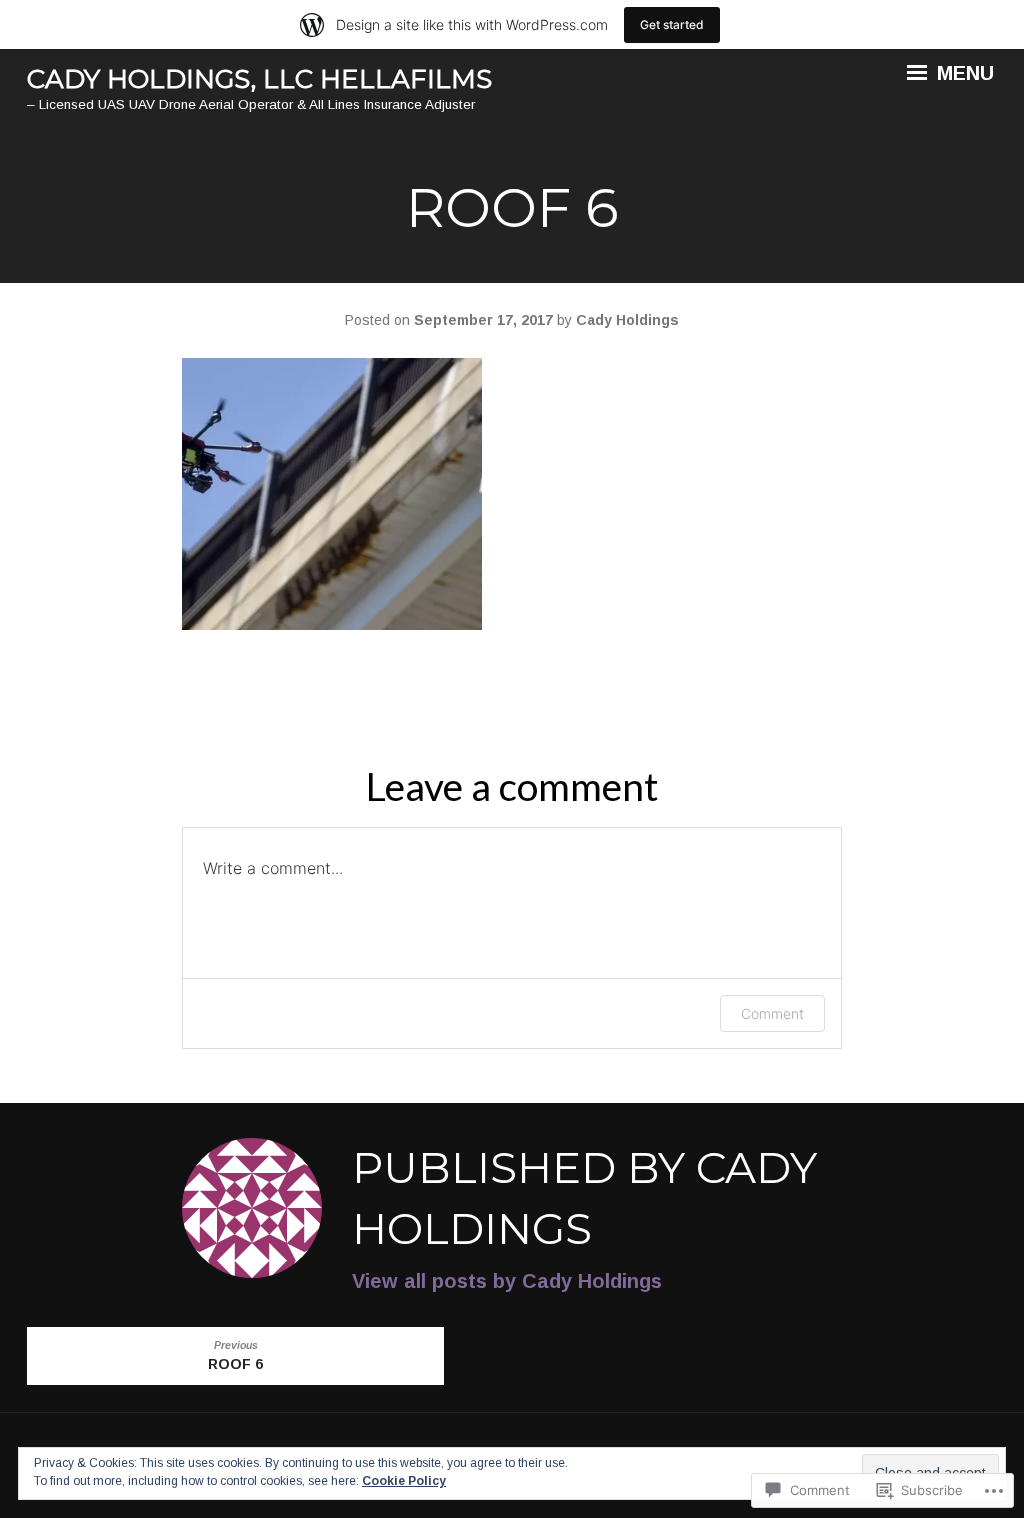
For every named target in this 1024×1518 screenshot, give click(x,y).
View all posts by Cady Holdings (507, 1281)
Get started (672, 24)
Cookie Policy (404, 1481)
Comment (772, 1013)
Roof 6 (235, 1355)
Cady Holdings (627, 320)
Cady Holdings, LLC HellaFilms (259, 79)
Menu (962, 73)
